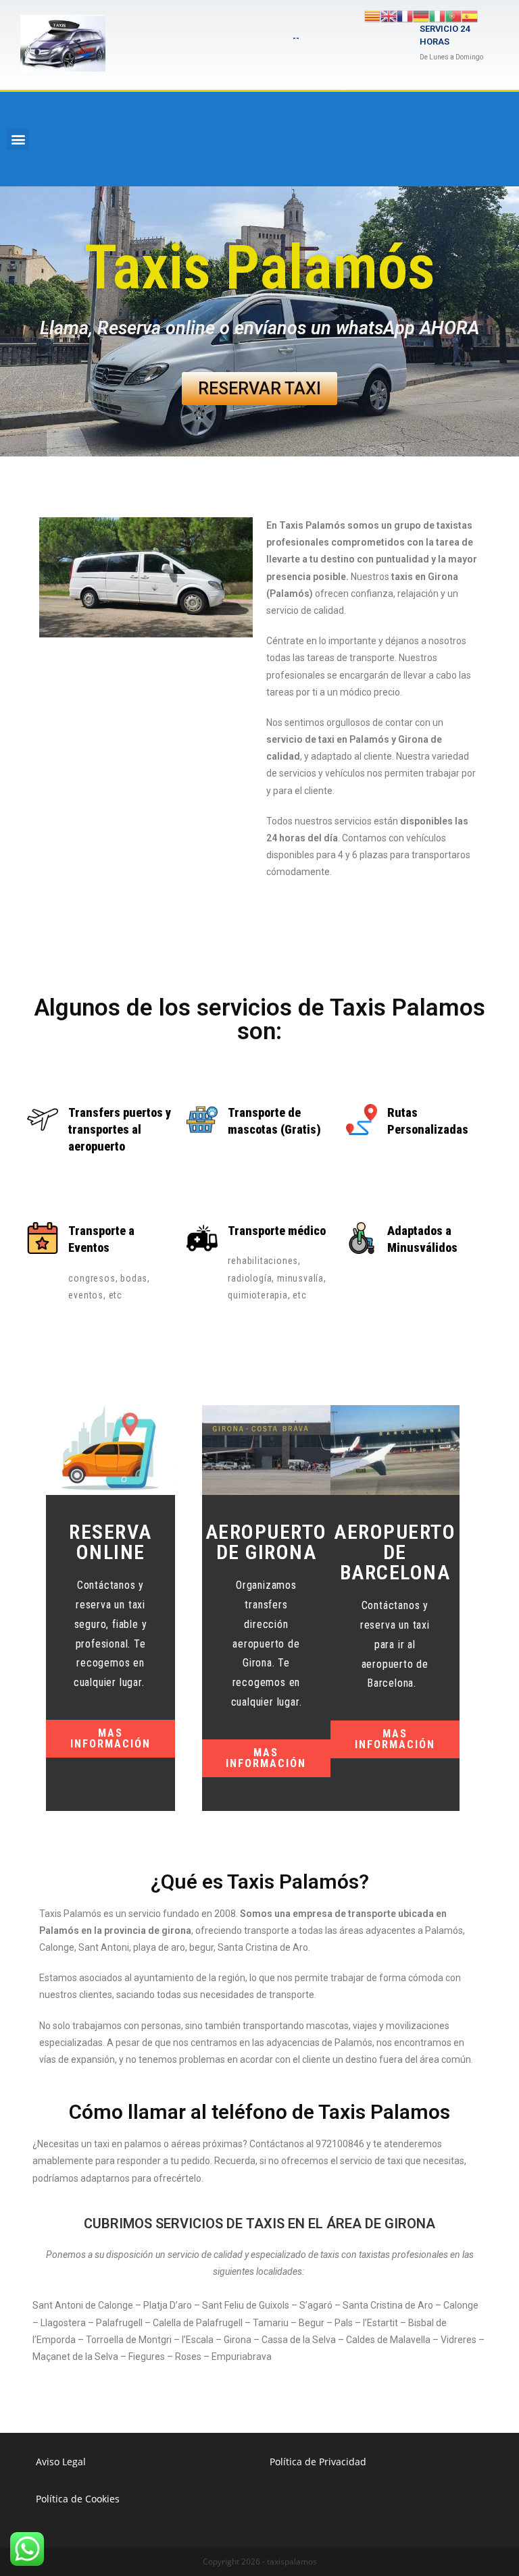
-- (296, 38)
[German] (421, 15)
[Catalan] (372, 15)
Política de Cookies (78, 2499)
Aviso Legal (61, 2462)
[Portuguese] (453, 15)
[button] (18, 139)
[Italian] (437, 15)
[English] (389, 15)
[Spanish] (470, 15)
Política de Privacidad (318, 2462)
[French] (405, 15)
